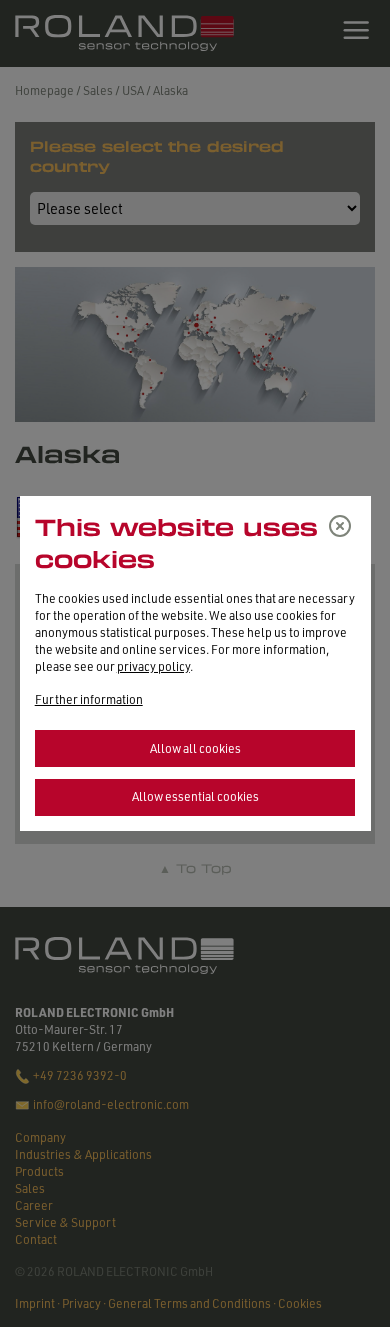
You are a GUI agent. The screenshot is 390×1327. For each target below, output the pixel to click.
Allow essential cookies (195, 796)
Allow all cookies (195, 748)
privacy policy (153, 666)
